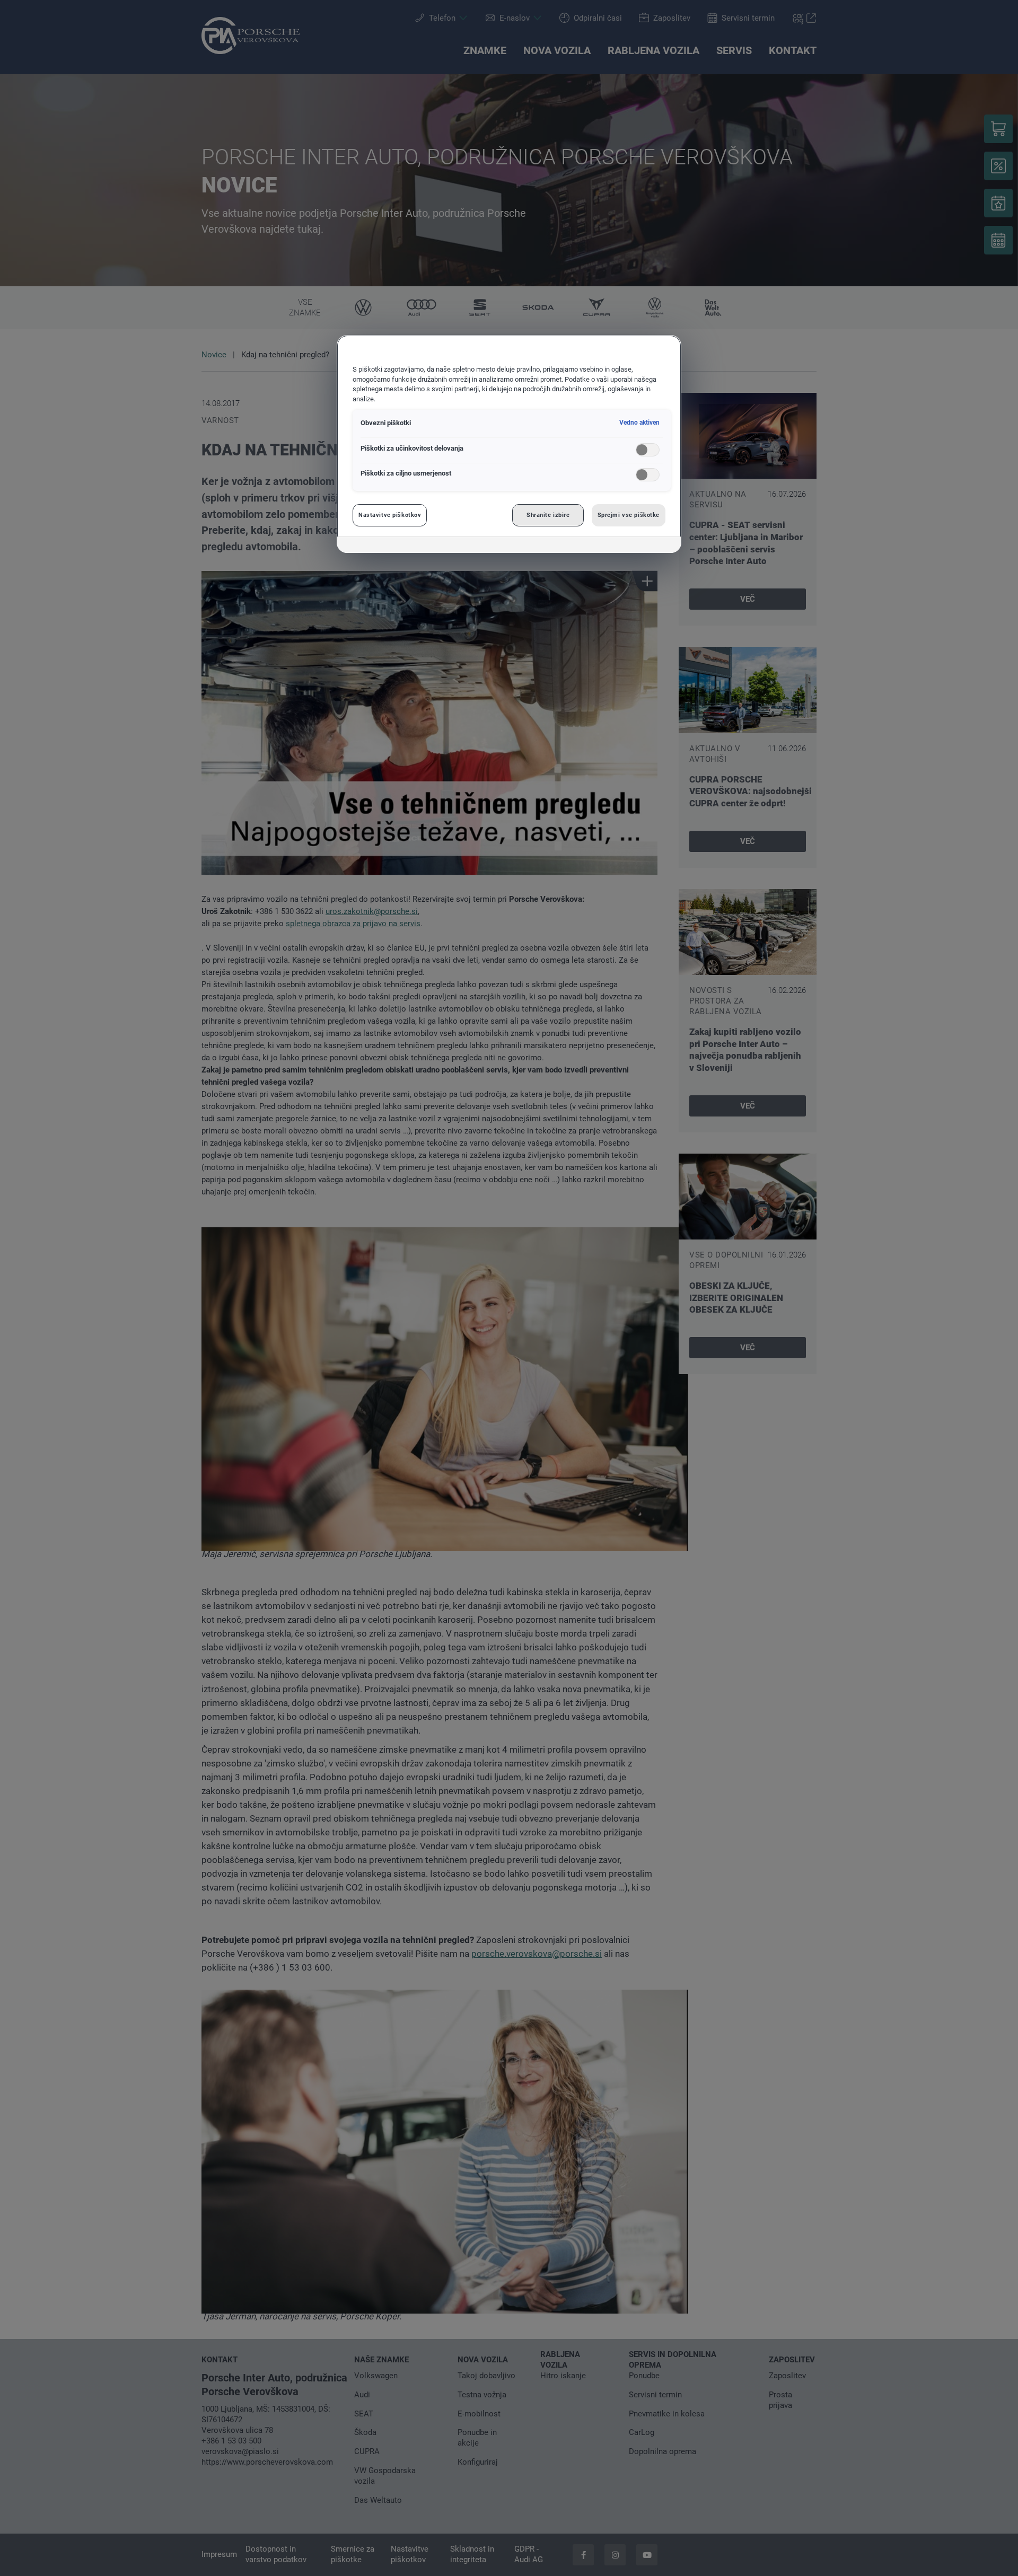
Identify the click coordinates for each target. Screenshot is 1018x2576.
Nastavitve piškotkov (390, 515)
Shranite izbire (548, 515)
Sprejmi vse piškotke (629, 515)
